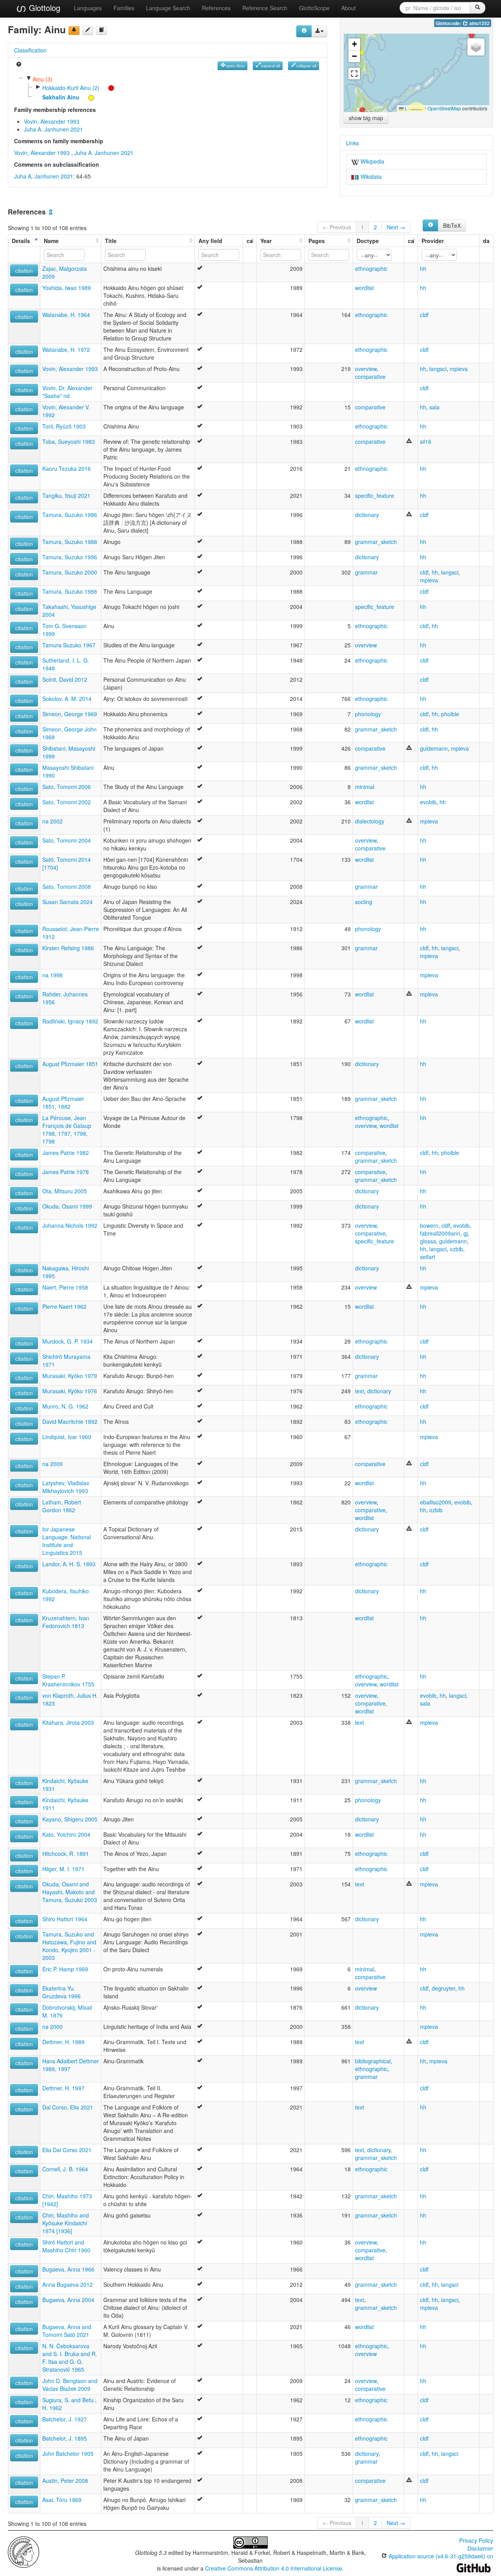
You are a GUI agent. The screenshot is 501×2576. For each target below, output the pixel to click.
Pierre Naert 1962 (64, 1306)
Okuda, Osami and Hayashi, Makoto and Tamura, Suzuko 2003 (70, 1892)
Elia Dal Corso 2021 (67, 2150)
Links (352, 143)
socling (364, 902)
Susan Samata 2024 (68, 902)
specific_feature (375, 495)
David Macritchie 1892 (70, 1421)
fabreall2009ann (440, 1233)
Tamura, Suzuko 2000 (70, 572)
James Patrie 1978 (66, 1172)
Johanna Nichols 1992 (70, 1225)
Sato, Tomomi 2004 (67, 840)
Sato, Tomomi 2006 (67, 787)
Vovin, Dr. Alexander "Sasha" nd (67, 392)
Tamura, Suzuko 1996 (70, 515)
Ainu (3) (43, 79)
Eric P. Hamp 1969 (65, 1969)
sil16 (426, 441)
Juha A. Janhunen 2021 (53, 129)
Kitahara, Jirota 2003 (68, 1722)
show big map (366, 118)
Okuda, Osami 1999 (67, 1206)
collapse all (306, 66)
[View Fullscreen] (354, 74)
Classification (30, 50)
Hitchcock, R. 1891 (66, 1854)
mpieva (459, 369)
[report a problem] (74, 31)
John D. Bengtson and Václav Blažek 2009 (70, 2385)
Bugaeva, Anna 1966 (68, 2269)
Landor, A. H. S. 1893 (69, 1564)
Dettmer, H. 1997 (63, 2088)
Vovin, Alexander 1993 (52, 121)
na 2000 (52, 2027)
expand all (270, 66)
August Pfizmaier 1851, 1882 (63, 1102)
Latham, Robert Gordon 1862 (62, 1506)
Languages (88, 8)
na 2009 (52, 1464)
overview (366, 369)
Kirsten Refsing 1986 (68, 948)
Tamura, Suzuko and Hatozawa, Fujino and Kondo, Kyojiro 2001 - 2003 (69, 1946)
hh (423, 268)
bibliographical (373, 2061)
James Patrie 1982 (66, 1153)
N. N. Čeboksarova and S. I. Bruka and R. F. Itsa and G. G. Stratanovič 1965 (70, 2358)
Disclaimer (480, 2548)
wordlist (364, 288)
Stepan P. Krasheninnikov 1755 (68, 1680)
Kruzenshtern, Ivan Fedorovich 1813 (66, 1622)
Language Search (168, 8)
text (360, 1391)
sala (434, 407)
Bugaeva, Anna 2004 (68, 2300)
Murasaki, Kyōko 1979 (70, 1376)
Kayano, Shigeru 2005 (70, 1819)
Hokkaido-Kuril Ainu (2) (71, 88)
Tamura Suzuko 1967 (69, 645)
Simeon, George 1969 (70, 714)
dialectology (370, 821)
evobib (428, 802)
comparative (370, 376)
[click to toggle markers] (107, 88)
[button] (472, 35)
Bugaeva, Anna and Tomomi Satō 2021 (67, 2331)
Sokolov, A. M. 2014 (67, 699)
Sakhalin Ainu (61, 97)
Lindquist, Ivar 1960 (67, 1437)
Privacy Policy (476, 2540)
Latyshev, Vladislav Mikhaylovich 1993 (66, 1487)
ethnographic (371, 268)
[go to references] (101, 31)
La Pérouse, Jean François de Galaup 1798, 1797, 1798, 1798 (67, 1129)
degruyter (443, 1988)
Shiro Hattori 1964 (65, 1919)
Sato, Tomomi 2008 (67, 886)
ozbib (456, 1249)
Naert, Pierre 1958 (65, 1287)
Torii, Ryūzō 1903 (64, 426)
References (216, 8)
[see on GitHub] (88, 31)
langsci (438, 369)
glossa (428, 1241)
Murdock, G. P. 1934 (68, 1341)
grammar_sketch (376, 542)
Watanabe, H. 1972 (66, 349)
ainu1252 (479, 23)
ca (250, 241)
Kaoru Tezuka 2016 (67, 468)
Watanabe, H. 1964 (66, 315)
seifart (428, 1257)
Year (266, 241)
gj (466, 1233)
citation (24, 270)
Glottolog (43, 8)
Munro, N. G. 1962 (65, 1406)
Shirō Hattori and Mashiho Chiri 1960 (66, 2246)
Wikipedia (372, 161)
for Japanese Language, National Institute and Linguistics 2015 (67, 1541)
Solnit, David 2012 (65, 679)
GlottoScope (314, 8)
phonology (368, 714)
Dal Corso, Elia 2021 (68, 2107)
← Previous (337, 227)
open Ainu (235, 66)
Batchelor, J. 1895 (65, 2438)
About (349, 8)
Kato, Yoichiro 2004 (66, 1834)
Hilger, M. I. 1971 (63, 1869)
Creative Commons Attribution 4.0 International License (274, 2568)
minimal (365, 787)
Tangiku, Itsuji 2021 (66, 495)
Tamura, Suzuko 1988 (70, 542)
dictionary (367, 515)
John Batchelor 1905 (68, 2454)
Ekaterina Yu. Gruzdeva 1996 (61, 1992)
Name (51, 241)
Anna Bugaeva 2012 (68, 2284)
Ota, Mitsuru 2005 (65, 1191)
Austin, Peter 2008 (65, 2481)
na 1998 (52, 975)
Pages (317, 241)
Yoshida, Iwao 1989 (67, 288)
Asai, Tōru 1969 (62, 2500)
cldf (424, 315)
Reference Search (265, 8)
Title (111, 241)
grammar (366, 572)
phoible (450, 714)
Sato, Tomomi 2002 (67, 802)
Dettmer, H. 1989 (63, 2042)
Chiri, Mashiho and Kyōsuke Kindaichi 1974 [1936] (66, 2223)
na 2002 (52, 821)
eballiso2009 (436, 1502)
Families (124, 8)
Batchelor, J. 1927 (65, 2419)
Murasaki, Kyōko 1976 (70, 1391)
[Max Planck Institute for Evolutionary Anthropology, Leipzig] (23, 2551)
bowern (429, 1225)
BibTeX (452, 225)
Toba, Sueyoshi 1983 (68, 441)
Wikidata (370, 177)
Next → (396, 227)
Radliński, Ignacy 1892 (70, 1021)
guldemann (434, 748)
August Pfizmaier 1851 (70, 1064)
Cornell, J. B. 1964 (65, 2169)
